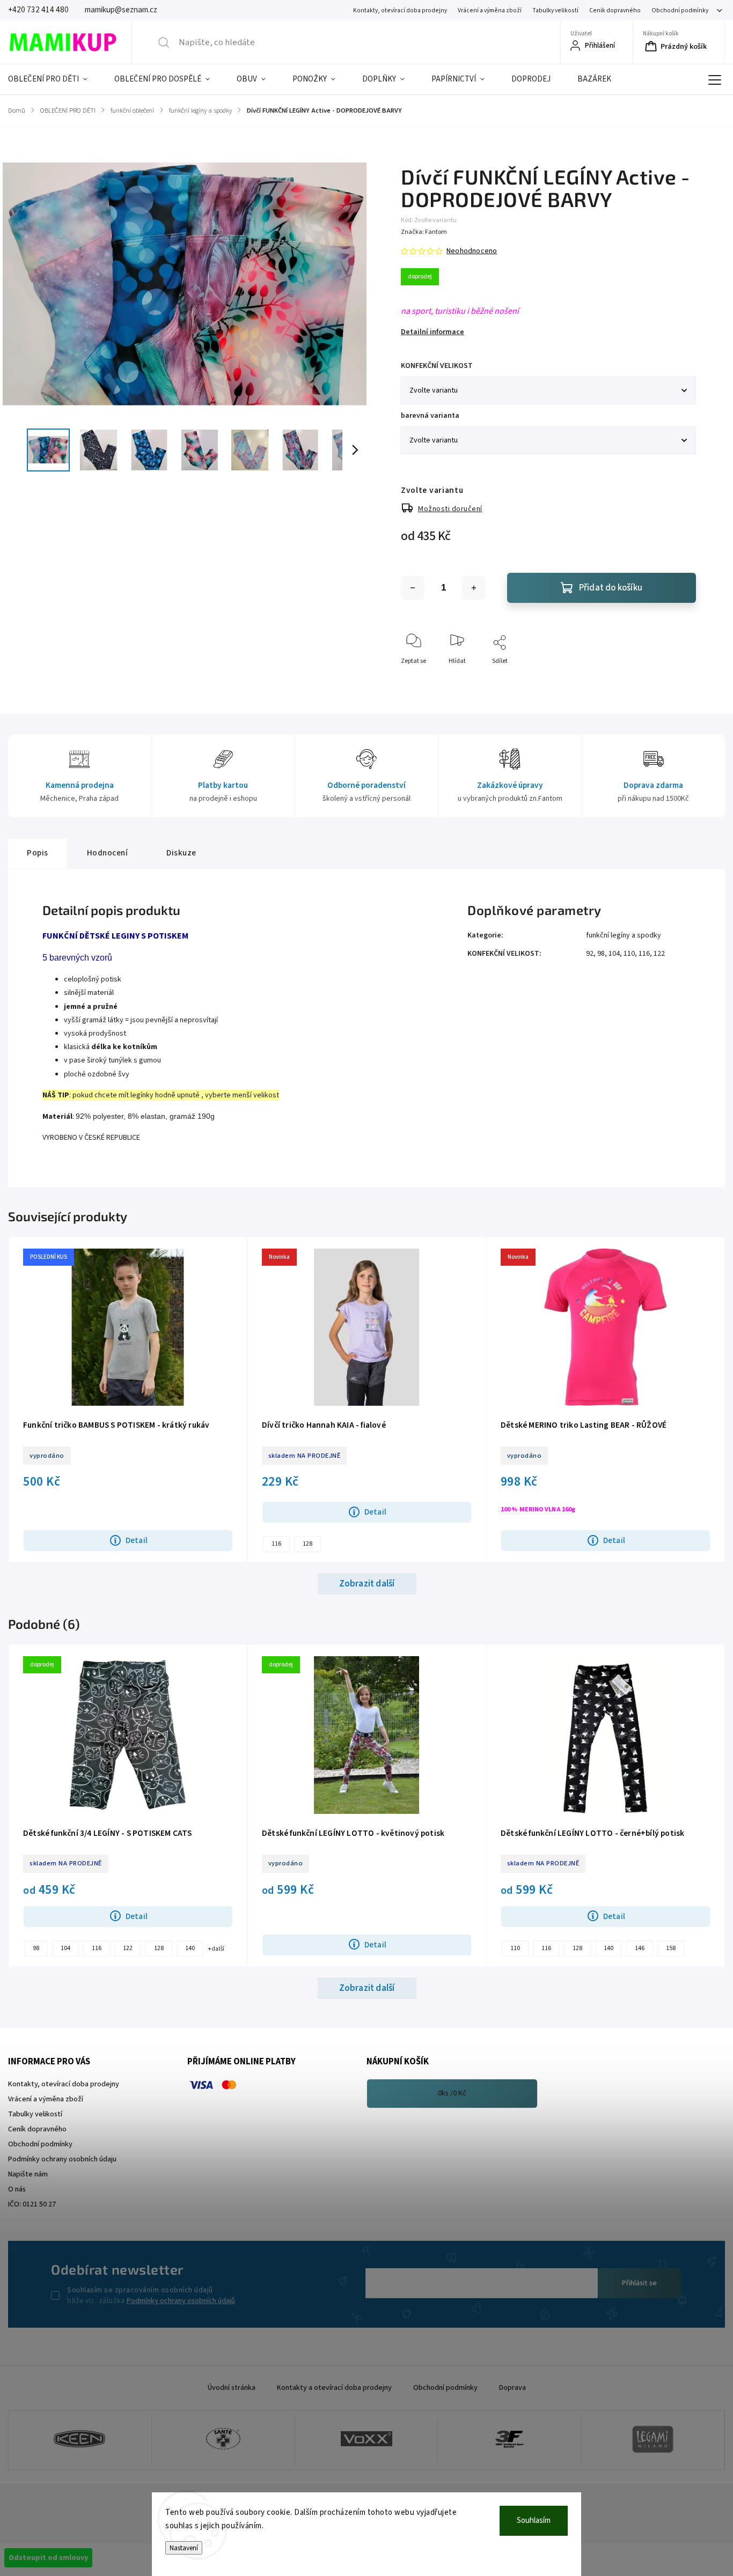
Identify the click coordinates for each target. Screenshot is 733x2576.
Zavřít (679, 679)
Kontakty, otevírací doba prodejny (400, 10)
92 (590, 954)
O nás (17, 2189)
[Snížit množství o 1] (413, 588)
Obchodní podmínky (680, 10)
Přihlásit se (639, 2283)
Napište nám (28, 2174)
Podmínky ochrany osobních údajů (181, 2301)
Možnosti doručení (450, 509)
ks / (452, 2093)
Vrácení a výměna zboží (490, 10)
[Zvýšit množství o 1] (474, 588)
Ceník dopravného (615, 10)
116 (644, 954)
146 (640, 1948)
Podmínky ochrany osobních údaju (62, 2159)
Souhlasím (534, 2520)
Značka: (424, 232)
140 (190, 1948)
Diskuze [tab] (181, 853)
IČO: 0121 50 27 (32, 2204)
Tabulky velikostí (555, 10)
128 (307, 1544)
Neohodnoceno (472, 251)
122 (659, 954)
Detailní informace (433, 332)
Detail (137, 1540)
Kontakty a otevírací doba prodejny (334, 2388)
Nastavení (184, 2548)
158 (671, 1948)
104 (614, 954)
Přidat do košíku (611, 588)
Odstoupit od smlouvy (48, 2558)
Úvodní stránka (232, 2388)
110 (629, 954)
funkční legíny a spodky (624, 935)
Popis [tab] (38, 853)
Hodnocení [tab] (108, 853)
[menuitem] (54, 79)
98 (601, 954)
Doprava (512, 2388)
